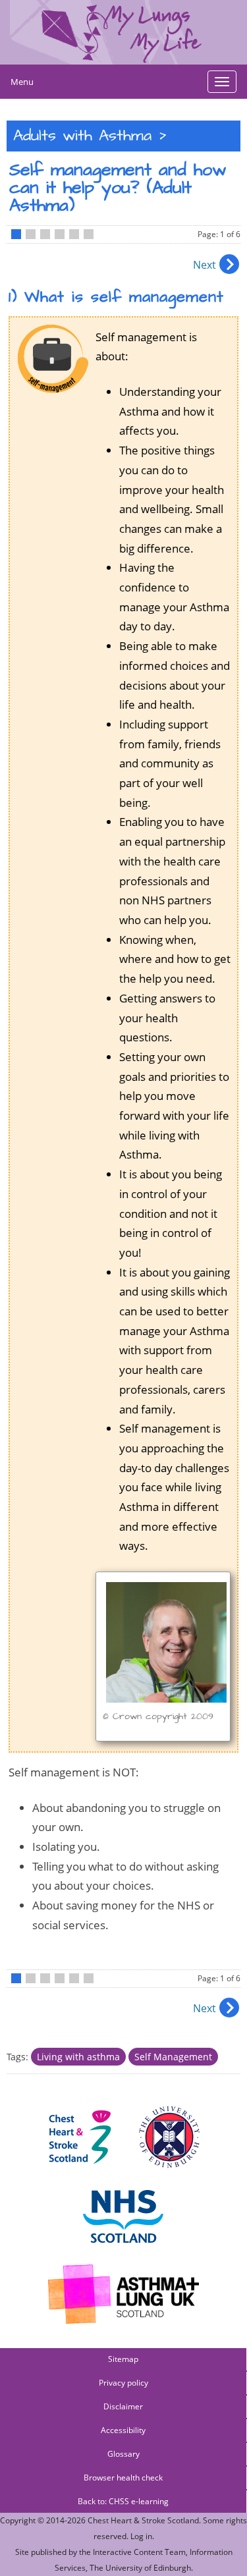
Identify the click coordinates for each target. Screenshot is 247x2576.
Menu (22, 82)
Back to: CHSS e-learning (123, 2501)
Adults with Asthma (82, 136)
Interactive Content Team (139, 2552)
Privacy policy (123, 2383)
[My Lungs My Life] (123, 32)
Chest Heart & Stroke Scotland (143, 2520)
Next (205, 265)
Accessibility (123, 2430)
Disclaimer (123, 2406)
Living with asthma (78, 2057)
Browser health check (123, 2478)
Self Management (173, 2057)
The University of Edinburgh (140, 2568)
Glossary (123, 2454)
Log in (141, 2536)
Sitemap (123, 2359)
